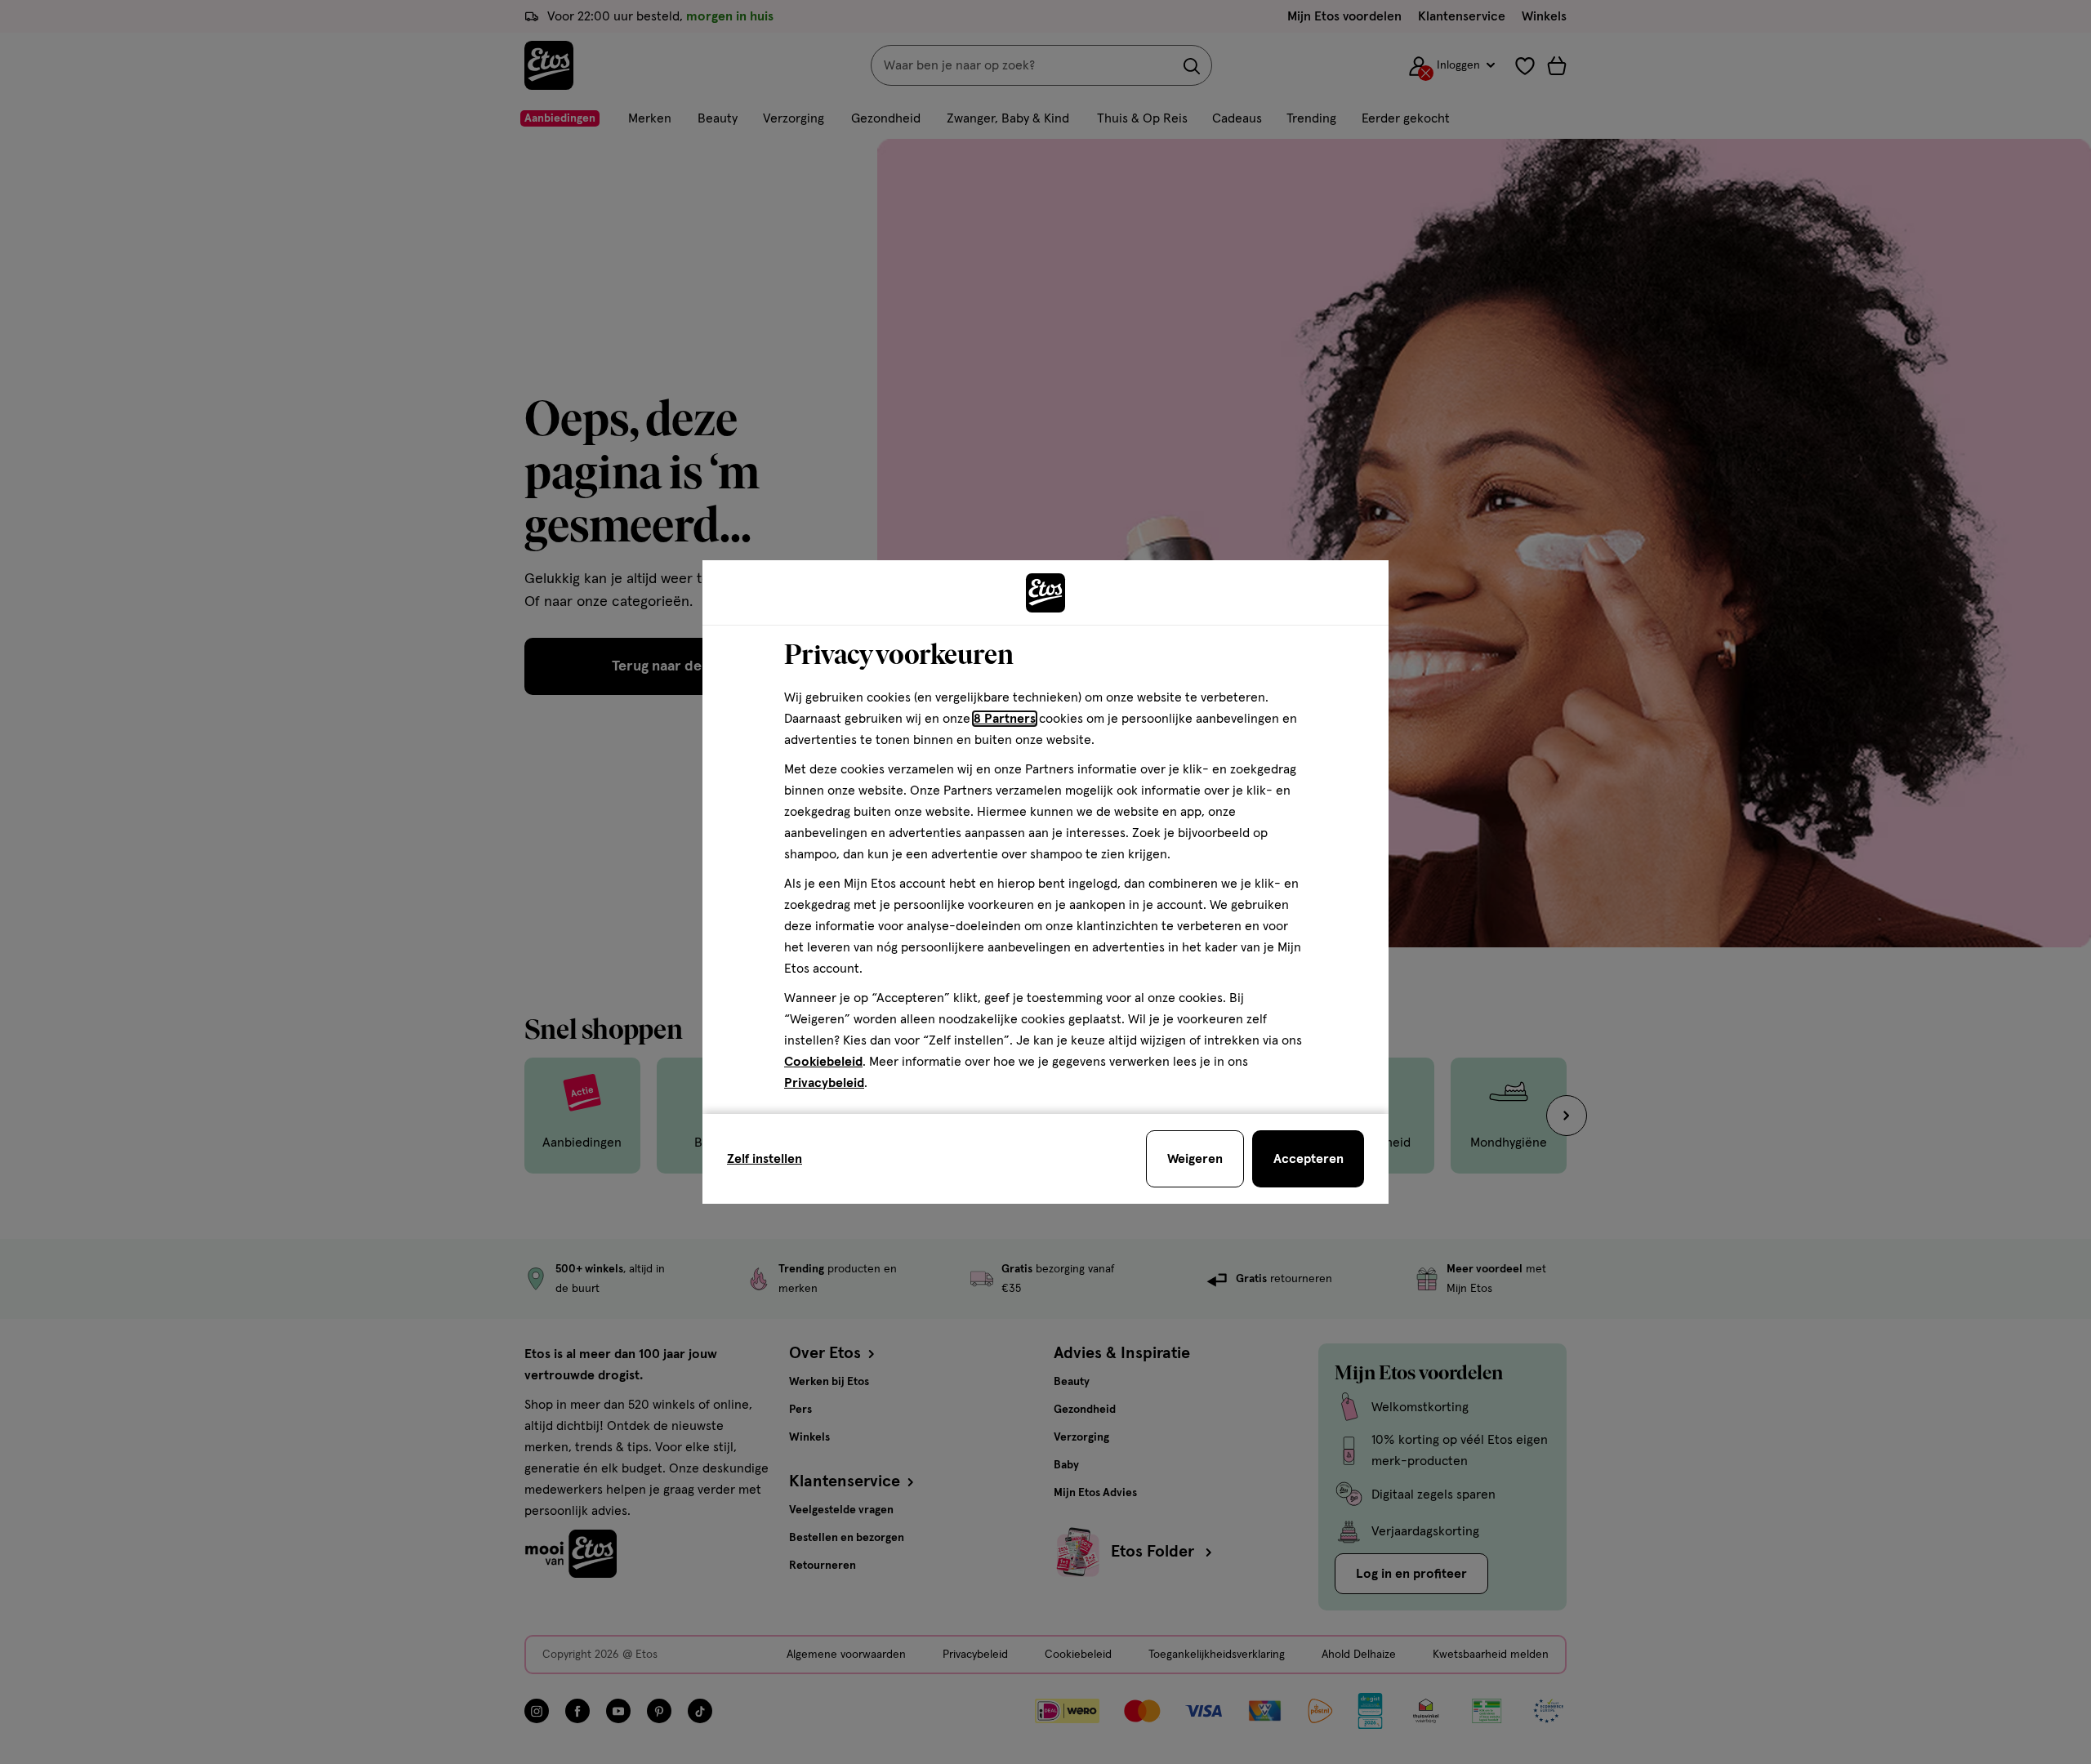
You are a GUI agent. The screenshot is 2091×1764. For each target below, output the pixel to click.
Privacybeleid (824, 1083)
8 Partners (1005, 719)
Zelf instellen (765, 1159)
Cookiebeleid (823, 1062)
